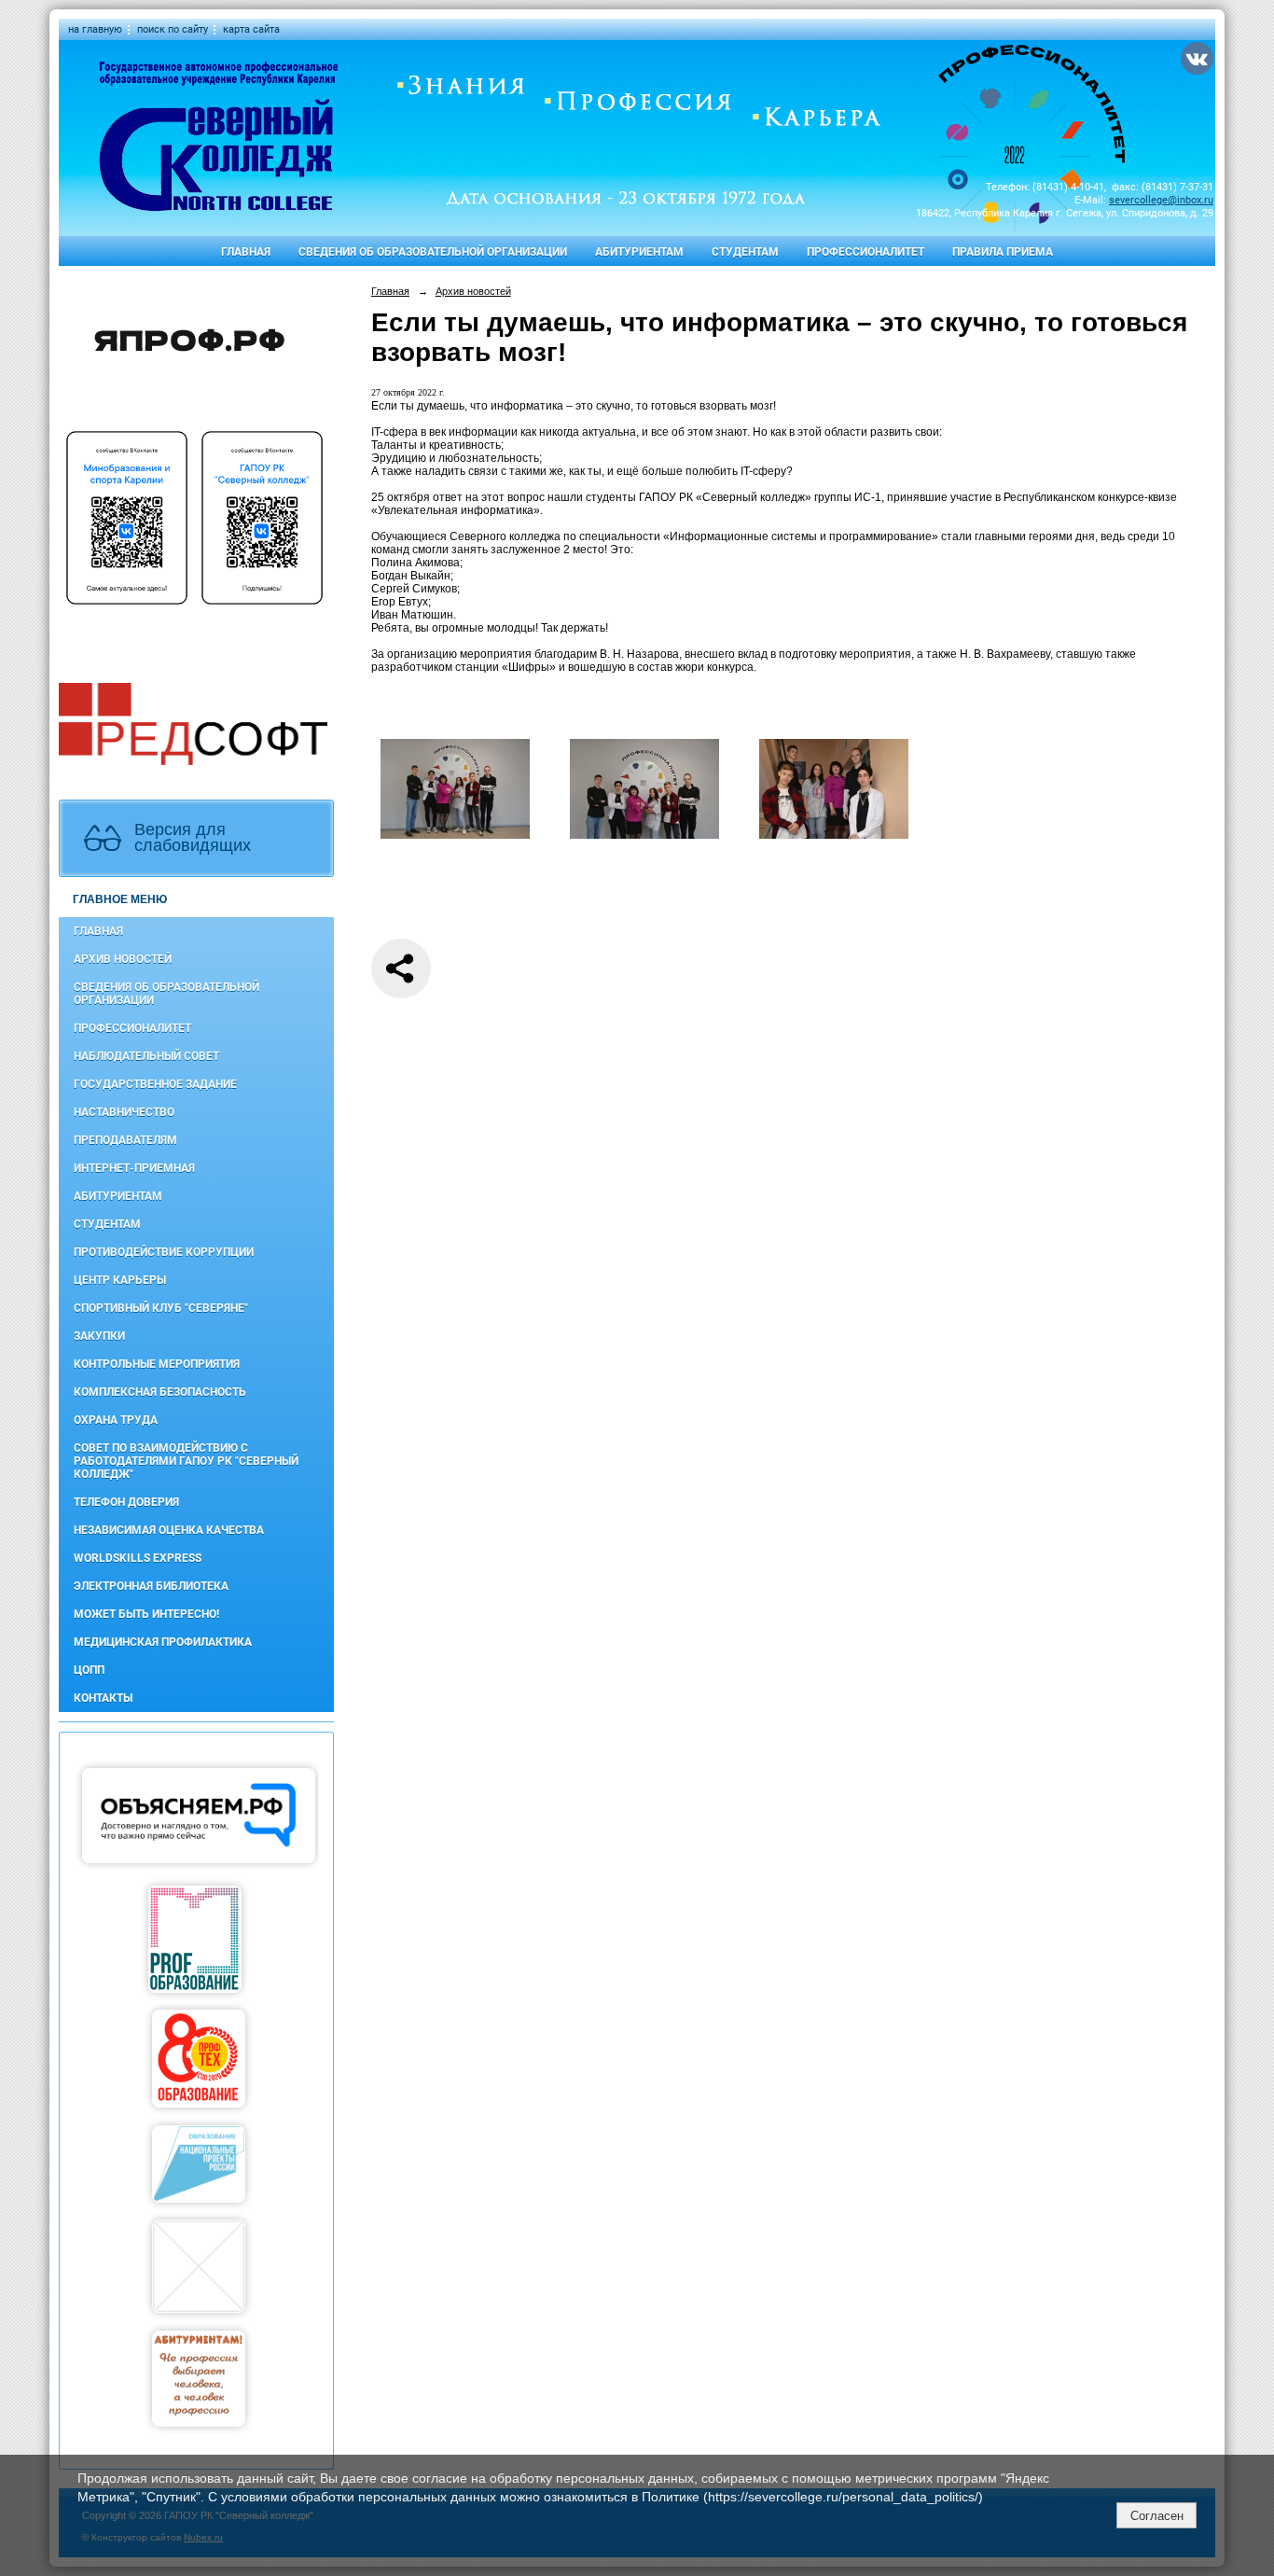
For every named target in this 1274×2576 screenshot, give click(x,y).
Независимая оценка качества (169, 1530)
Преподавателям (125, 1140)
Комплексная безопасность (160, 1392)
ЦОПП (89, 1670)
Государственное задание (155, 1084)
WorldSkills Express (138, 1558)
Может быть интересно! (146, 1614)
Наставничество (124, 1112)
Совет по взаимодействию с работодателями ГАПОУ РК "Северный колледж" (186, 1461)
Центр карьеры (120, 1280)
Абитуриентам (639, 252)
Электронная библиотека (151, 1586)
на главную (95, 29)
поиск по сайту (173, 29)
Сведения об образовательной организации (433, 252)
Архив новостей (123, 959)
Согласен (1157, 2516)
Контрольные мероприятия (157, 1364)
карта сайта (251, 29)
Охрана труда (116, 1420)
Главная (246, 252)
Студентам (745, 252)
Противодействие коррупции (164, 1252)
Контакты (103, 1698)
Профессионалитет (865, 252)
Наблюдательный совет (146, 1056)
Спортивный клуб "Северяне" (161, 1308)
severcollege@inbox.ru (1161, 200)
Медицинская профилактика (163, 1642)
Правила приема (1003, 252)
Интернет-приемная (134, 1168)
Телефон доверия (126, 1502)
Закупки (99, 1336)
